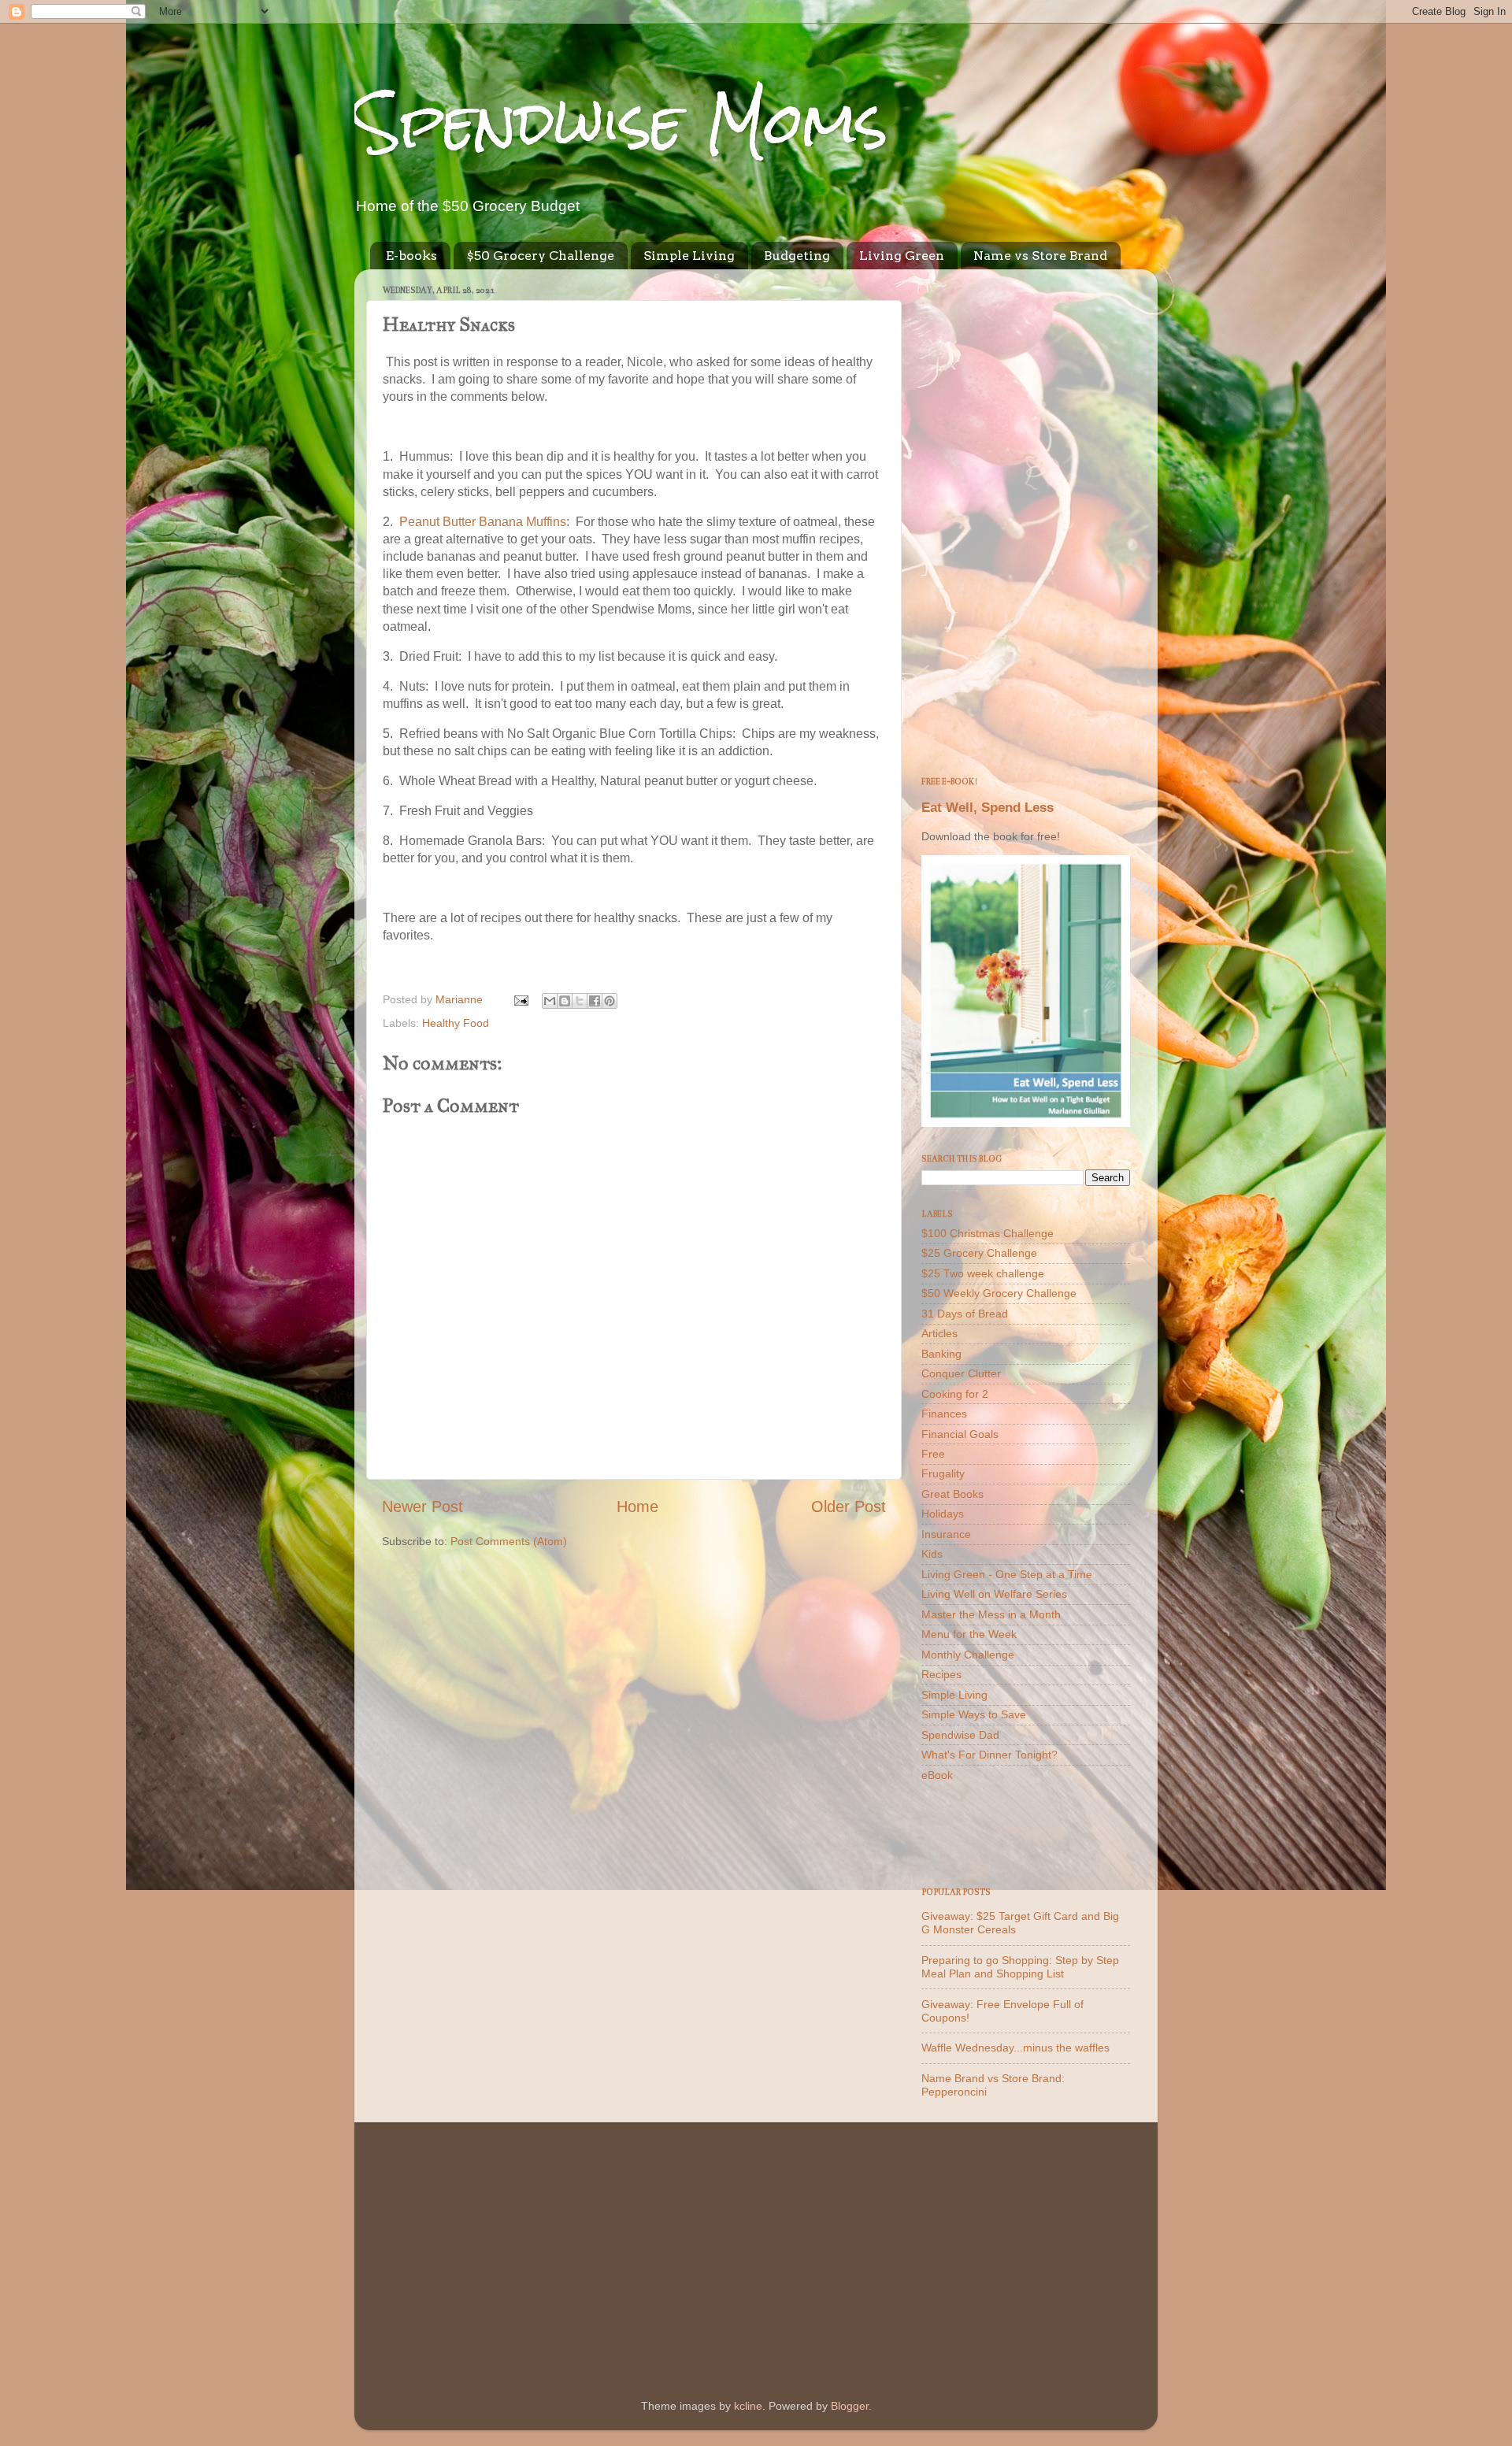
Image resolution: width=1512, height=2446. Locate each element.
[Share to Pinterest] (610, 1001)
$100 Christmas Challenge (988, 1233)
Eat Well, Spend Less (988, 808)
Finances (944, 1414)
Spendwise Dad (960, 1735)
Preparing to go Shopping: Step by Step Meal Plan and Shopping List (1020, 1967)
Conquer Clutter (961, 1373)
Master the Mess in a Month (991, 1614)
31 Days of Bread (965, 1314)
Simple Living (689, 256)
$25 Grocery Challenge (979, 1253)
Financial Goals (960, 1434)
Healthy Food (456, 1023)
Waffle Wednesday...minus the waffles (1015, 2048)
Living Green (902, 256)
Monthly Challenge (968, 1655)
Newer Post (422, 1507)
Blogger (850, 2406)
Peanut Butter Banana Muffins (483, 522)
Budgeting (797, 256)
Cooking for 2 (955, 1394)
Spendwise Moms (621, 122)
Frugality (943, 1473)
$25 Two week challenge (983, 1273)
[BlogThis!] (565, 1001)
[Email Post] (520, 999)
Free (933, 1454)
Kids (932, 1554)
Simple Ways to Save (974, 1714)
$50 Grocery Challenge (540, 256)
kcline (748, 2406)
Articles (939, 1333)
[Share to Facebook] (595, 1001)
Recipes (941, 1674)
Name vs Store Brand (1040, 256)
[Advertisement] (1026, 517)
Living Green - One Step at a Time (1007, 1574)
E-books (411, 256)
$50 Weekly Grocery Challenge (999, 1293)
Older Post (849, 1507)
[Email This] (550, 1001)
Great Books (952, 1494)
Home (637, 1507)
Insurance (946, 1534)
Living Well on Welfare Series (994, 1594)
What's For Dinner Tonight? (989, 1755)
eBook (937, 1775)
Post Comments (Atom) (509, 1541)
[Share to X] (580, 1001)
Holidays (943, 1514)
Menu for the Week (969, 1634)
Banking (941, 1354)
